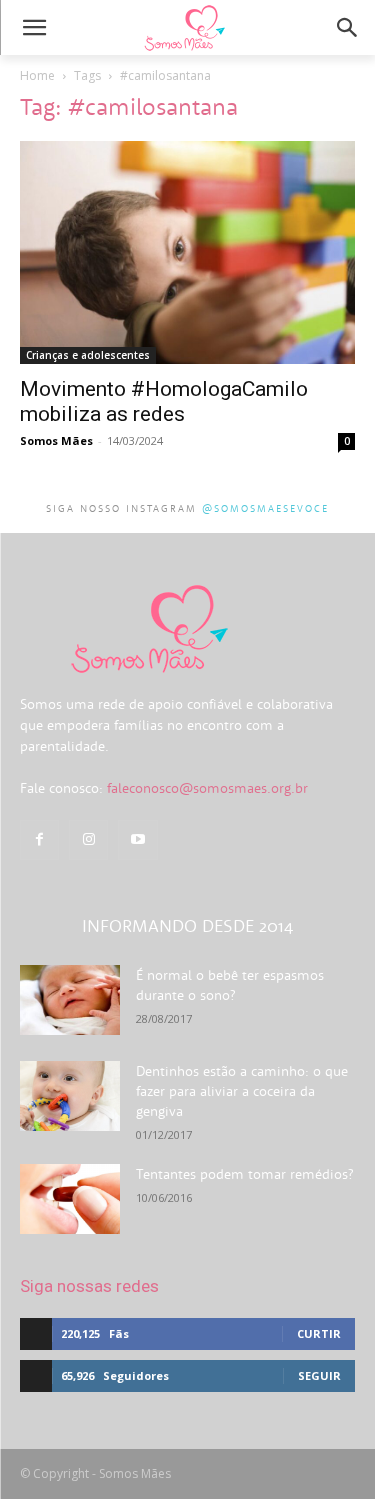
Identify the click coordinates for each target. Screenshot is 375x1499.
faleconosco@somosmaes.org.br (207, 788)
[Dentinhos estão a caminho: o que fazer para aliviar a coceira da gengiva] (70, 1096)
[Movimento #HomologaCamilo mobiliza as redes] (187, 252)
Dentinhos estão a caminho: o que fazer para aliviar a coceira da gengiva (242, 1091)
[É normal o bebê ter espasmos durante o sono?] (70, 1000)
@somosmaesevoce (265, 508)
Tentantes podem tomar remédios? (244, 1174)
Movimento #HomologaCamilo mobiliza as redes (164, 401)
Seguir (319, 1375)
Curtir (319, 1333)
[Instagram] (88, 839)
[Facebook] (39, 839)
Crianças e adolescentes (88, 355)
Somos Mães (56, 440)
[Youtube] (137, 839)
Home (37, 75)
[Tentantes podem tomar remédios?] (70, 1199)
